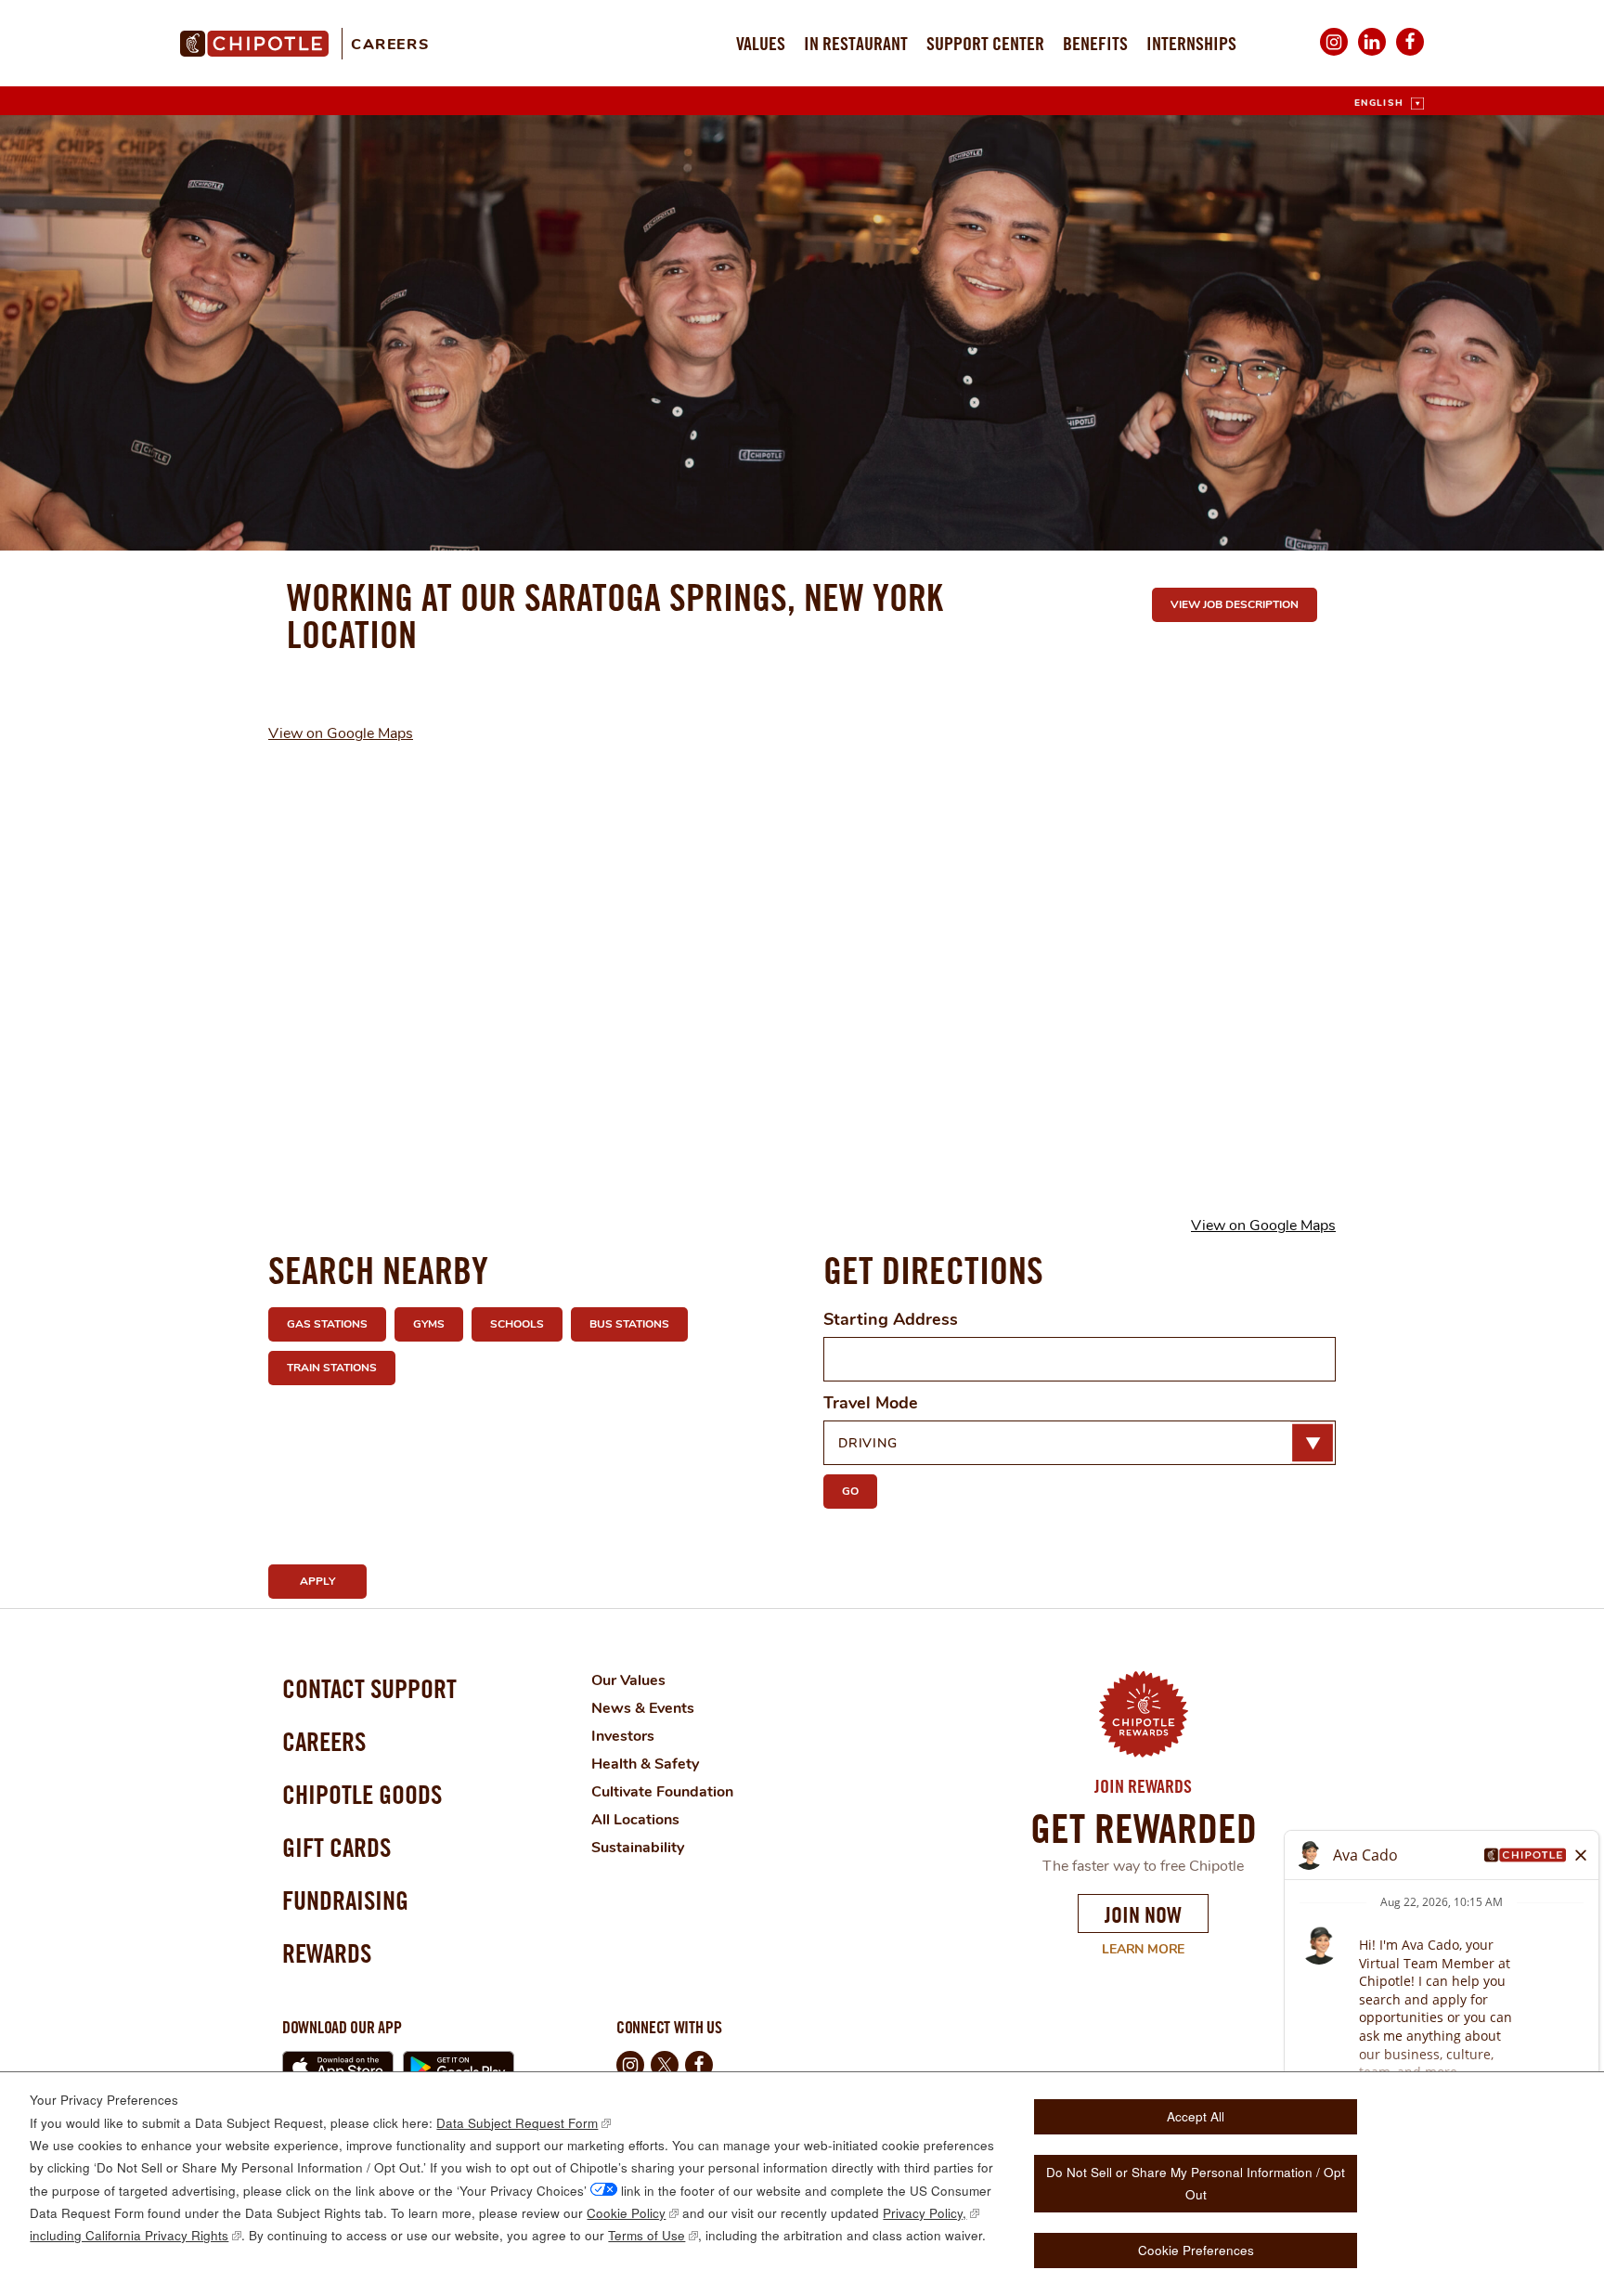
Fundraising (345, 1900)
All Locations (635, 1820)
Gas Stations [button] (327, 1324)
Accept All (1196, 2116)
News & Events (643, 1708)
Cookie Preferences (1196, 2250)
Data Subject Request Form (517, 2123)
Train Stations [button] (332, 1368)
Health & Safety (645, 1764)
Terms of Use (647, 2235)
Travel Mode (871, 1403)
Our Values (628, 1680)
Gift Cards (336, 1847)
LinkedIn (1372, 54)
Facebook (1410, 54)
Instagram (1334, 54)
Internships (1191, 43)
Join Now (1143, 1914)
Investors (623, 1736)
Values (761, 43)
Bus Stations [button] (629, 1324)
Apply (317, 1581)
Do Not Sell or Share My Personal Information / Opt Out (1196, 2183)
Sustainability (638, 1848)
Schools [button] (517, 1324)
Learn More (1131, 1950)
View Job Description (1235, 604)
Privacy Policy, (925, 2213)
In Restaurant (856, 43)
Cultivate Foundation (662, 1792)
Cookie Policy (626, 2213)
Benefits (1095, 43)
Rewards (327, 1953)
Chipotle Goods (362, 1794)
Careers (390, 45)
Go (850, 1491)
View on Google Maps (341, 733)
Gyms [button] (429, 1324)
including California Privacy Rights (129, 2235)
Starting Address (891, 1319)
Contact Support (369, 1688)
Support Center (985, 43)
